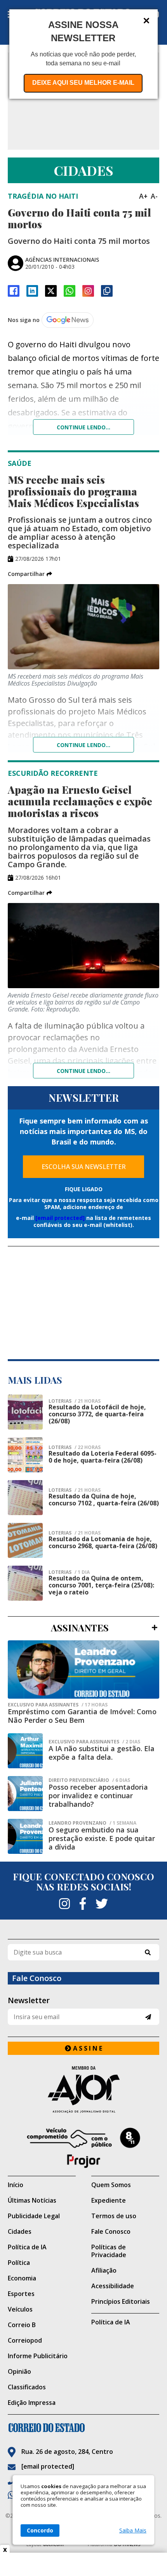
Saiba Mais (133, 2530)
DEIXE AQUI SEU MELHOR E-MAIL (83, 83)
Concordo (40, 2530)
